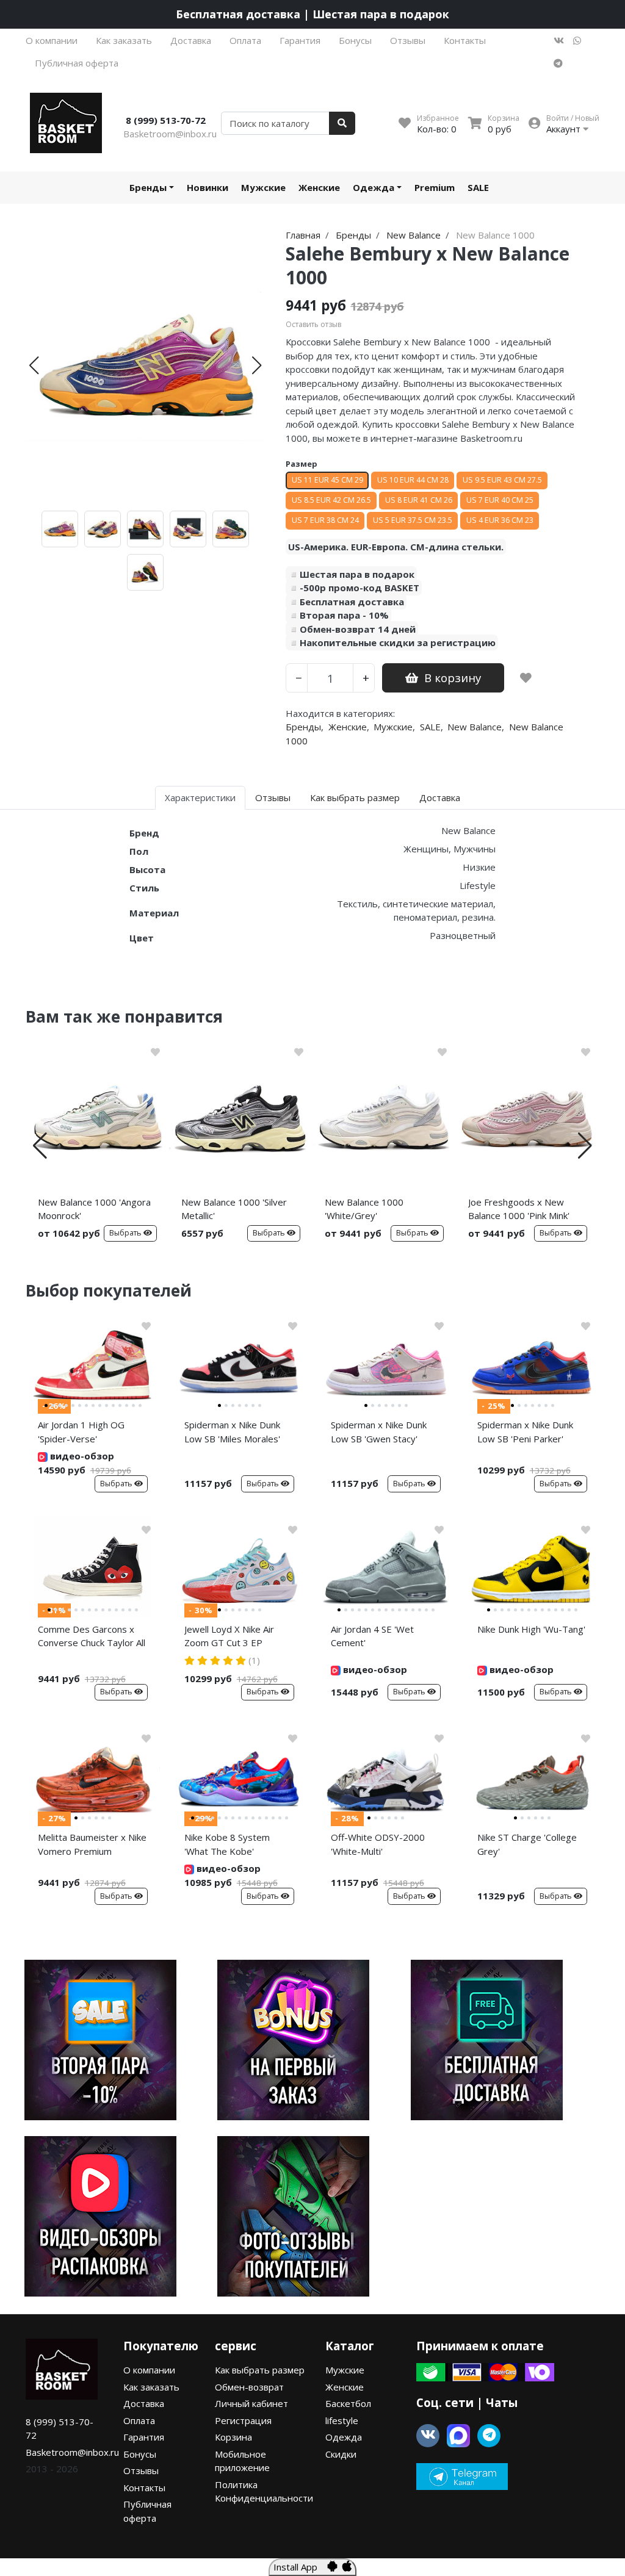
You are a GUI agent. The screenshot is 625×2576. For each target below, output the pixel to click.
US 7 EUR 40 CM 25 (500, 500)
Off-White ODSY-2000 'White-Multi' (378, 1844)
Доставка (191, 40)
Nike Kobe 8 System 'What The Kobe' (227, 1844)
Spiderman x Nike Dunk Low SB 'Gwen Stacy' (379, 1432)
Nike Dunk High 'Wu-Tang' (531, 1629)
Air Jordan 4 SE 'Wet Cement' (372, 1636)
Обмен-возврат (249, 2387)
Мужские (263, 187)
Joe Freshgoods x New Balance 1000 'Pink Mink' (519, 1209)
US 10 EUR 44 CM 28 (413, 480)
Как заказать (124, 40)
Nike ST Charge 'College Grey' (527, 1844)
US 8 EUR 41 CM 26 (419, 500)
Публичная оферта (77, 63)
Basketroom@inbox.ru (170, 134)
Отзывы (408, 40)
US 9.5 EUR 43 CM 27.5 (502, 480)
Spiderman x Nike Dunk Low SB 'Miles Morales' (232, 1432)
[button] (34, 365)
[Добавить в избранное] (526, 678)
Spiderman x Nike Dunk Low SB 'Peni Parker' (525, 1432)
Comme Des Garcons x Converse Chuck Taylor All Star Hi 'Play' (92, 1638)
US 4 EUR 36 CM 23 (500, 520)
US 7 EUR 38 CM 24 (325, 520)
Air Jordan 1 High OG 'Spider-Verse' (81, 1432)
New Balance (475, 727)
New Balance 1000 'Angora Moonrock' (94, 1209)
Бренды (148, 187)
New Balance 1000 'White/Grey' (364, 1209)
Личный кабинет (251, 2403)
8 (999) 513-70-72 (166, 120)
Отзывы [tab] (273, 797)
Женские (319, 187)
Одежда (374, 187)
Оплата (245, 40)
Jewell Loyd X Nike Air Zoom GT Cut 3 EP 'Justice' (229, 1638)
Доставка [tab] (440, 797)
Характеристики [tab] (200, 797)
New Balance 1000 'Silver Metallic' (234, 1209)
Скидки (341, 2454)
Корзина (233, 2437)
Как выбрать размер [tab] (355, 797)
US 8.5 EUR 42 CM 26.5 (331, 500)
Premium (435, 187)
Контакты (465, 40)
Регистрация (243, 2420)
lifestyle (342, 2420)
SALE (478, 187)
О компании (52, 40)
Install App (300, 2567)
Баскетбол (348, 2403)
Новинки (208, 187)
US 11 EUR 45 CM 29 (327, 480)
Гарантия (300, 40)
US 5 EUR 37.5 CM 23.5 (413, 520)
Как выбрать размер (260, 2370)
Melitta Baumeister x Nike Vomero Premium (92, 1844)
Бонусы (355, 40)
